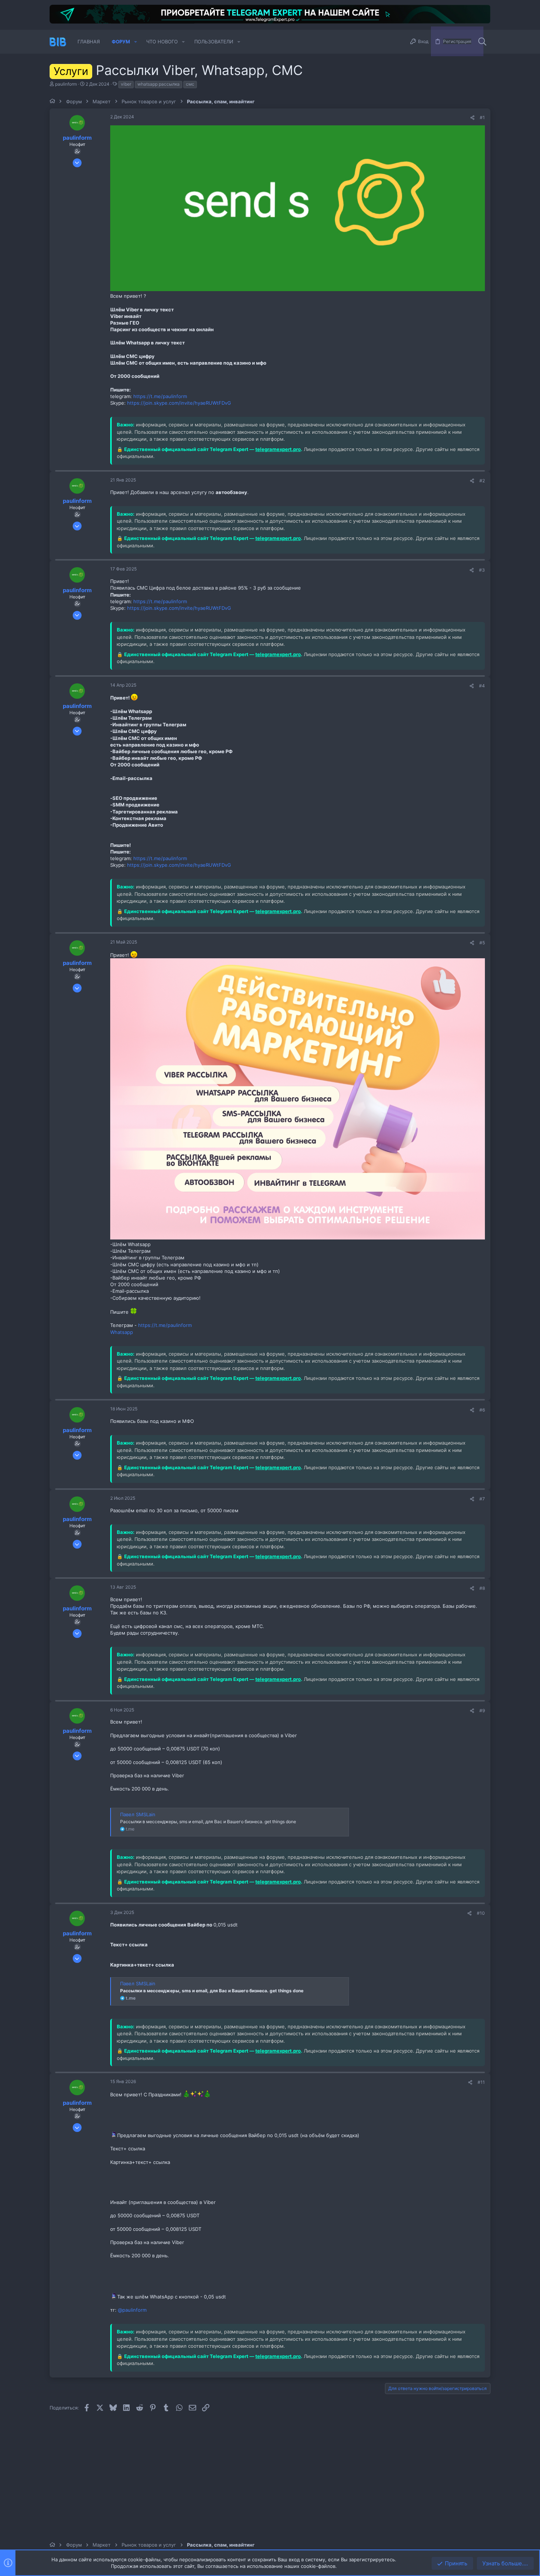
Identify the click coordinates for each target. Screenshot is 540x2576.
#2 (482, 481)
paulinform (66, 84)
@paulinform (132, 2310)
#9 (482, 1711)
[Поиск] (482, 42)
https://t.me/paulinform (160, 396)
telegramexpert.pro (278, 449)
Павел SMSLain (138, 1814)
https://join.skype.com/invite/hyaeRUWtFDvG (179, 403)
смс (190, 84)
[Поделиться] (472, 118)
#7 (482, 1499)
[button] (136, 42)
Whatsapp (122, 1332)
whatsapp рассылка (159, 84)
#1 (482, 117)
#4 (482, 686)
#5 (482, 943)
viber (126, 84)
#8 (482, 1588)
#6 (482, 1410)
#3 (482, 570)
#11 (481, 2082)
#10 (481, 1913)
